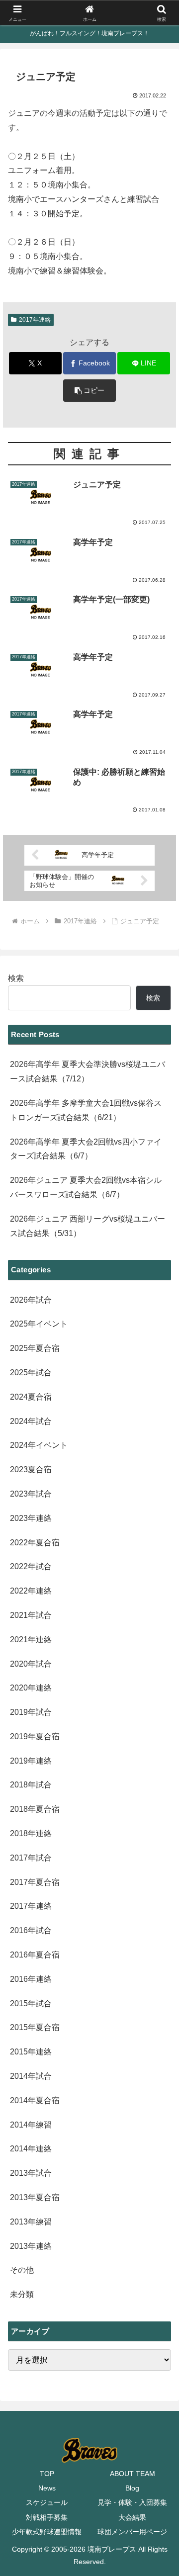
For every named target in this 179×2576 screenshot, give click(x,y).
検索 (16, 978)
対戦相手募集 (47, 2517)
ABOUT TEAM (133, 2474)
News (47, 2488)
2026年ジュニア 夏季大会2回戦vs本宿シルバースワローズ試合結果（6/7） (86, 1187)
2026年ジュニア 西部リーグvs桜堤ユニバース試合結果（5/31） (88, 1226)
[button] (90, 391)
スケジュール (47, 2502)
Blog (132, 2488)
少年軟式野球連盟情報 (47, 2532)
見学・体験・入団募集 (132, 2502)
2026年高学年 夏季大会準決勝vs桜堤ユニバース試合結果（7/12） (88, 1071)
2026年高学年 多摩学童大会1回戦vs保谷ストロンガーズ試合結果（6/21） (86, 1110)
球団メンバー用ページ (132, 2532)
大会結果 (132, 2517)
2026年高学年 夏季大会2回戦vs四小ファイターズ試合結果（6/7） (86, 1149)
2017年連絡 (35, 320)
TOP (47, 2474)
